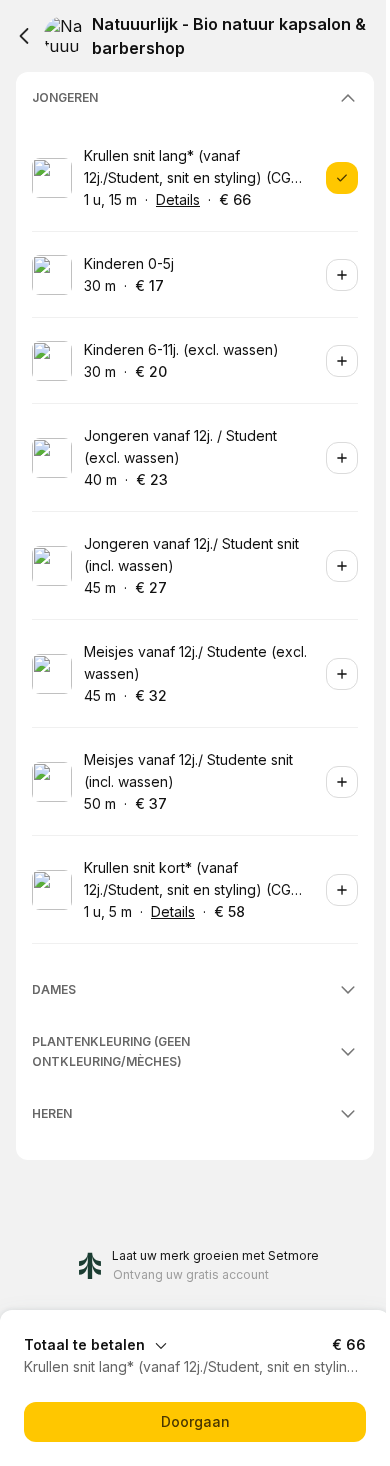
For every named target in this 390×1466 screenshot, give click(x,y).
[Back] (24, 36)
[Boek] (342, 178)
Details (178, 199)
